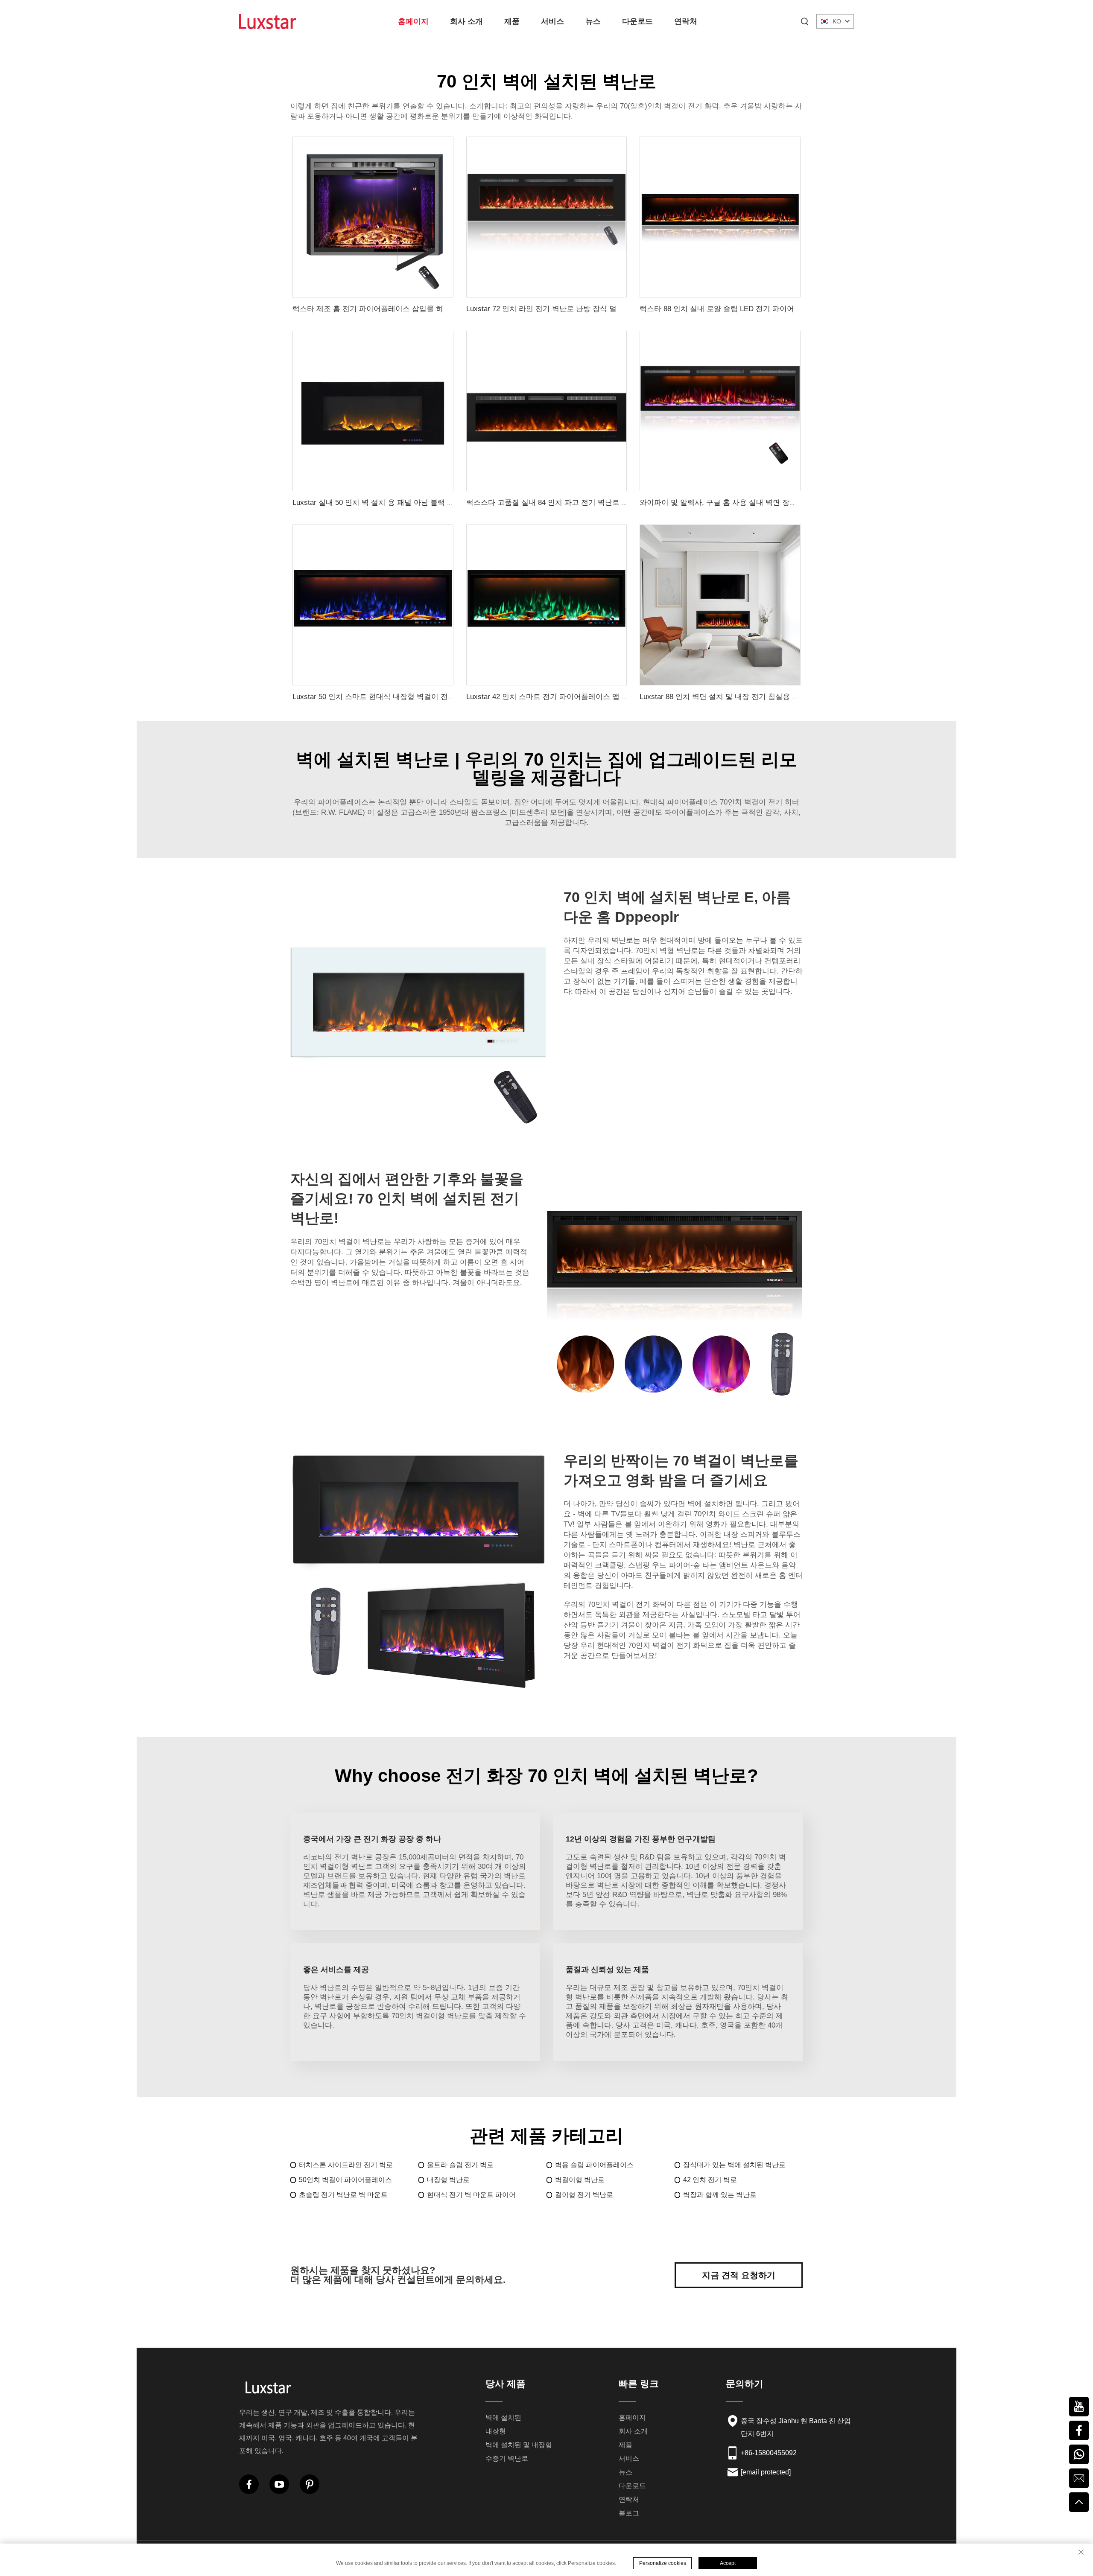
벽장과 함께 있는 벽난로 (720, 2195)
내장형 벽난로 (448, 2180)
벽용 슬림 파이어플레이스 (594, 2165)
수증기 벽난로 (507, 2458)
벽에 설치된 (503, 2417)
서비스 (552, 21)
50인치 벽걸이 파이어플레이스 (345, 2180)
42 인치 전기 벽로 (710, 2180)
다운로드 (637, 21)
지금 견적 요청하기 (739, 2275)
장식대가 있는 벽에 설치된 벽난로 (734, 2165)
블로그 (629, 2513)
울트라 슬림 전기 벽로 (460, 2165)
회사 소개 (466, 21)
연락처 (686, 21)
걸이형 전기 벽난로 (584, 2195)
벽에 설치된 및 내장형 (519, 2445)
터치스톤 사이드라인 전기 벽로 (346, 2165)
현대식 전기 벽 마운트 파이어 (471, 2195)
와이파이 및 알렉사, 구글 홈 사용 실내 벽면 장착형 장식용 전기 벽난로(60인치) (768, 503)
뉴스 (593, 21)
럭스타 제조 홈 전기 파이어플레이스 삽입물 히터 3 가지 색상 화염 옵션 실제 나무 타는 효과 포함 (449, 309)
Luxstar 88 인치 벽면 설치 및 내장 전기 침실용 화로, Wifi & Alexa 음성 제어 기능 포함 (778, 697)
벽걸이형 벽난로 (580, 2180)
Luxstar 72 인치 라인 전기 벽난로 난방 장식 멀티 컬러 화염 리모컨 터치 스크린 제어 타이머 (614, 309)
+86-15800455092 (769, 2453)
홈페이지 (413, 21)
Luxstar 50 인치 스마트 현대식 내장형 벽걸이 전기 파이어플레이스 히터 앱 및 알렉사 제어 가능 (447, 697)
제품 (512, 21)
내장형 (496, 2431)
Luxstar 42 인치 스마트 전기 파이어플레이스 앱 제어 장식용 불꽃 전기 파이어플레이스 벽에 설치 (623, 697)
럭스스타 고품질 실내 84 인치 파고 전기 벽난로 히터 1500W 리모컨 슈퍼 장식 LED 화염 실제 (617, 503)
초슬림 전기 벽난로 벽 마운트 (343, 2195)
